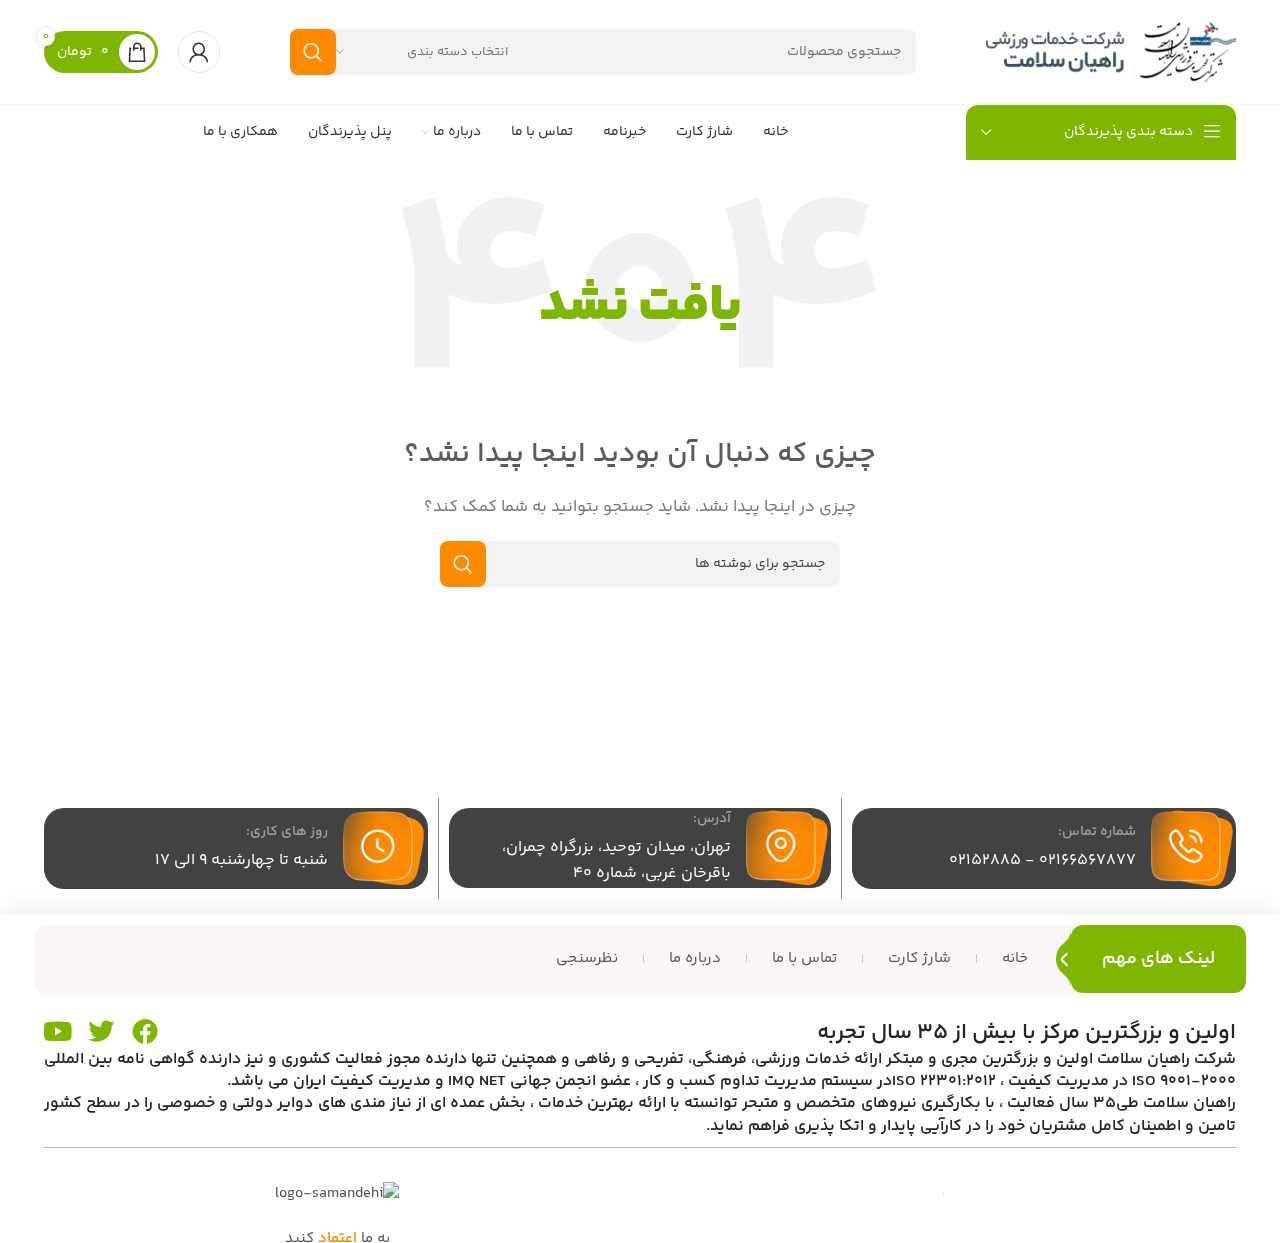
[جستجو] (313, 52)
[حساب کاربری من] (199, 52)
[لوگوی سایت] (1111, 51)
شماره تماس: (1097, 832)
